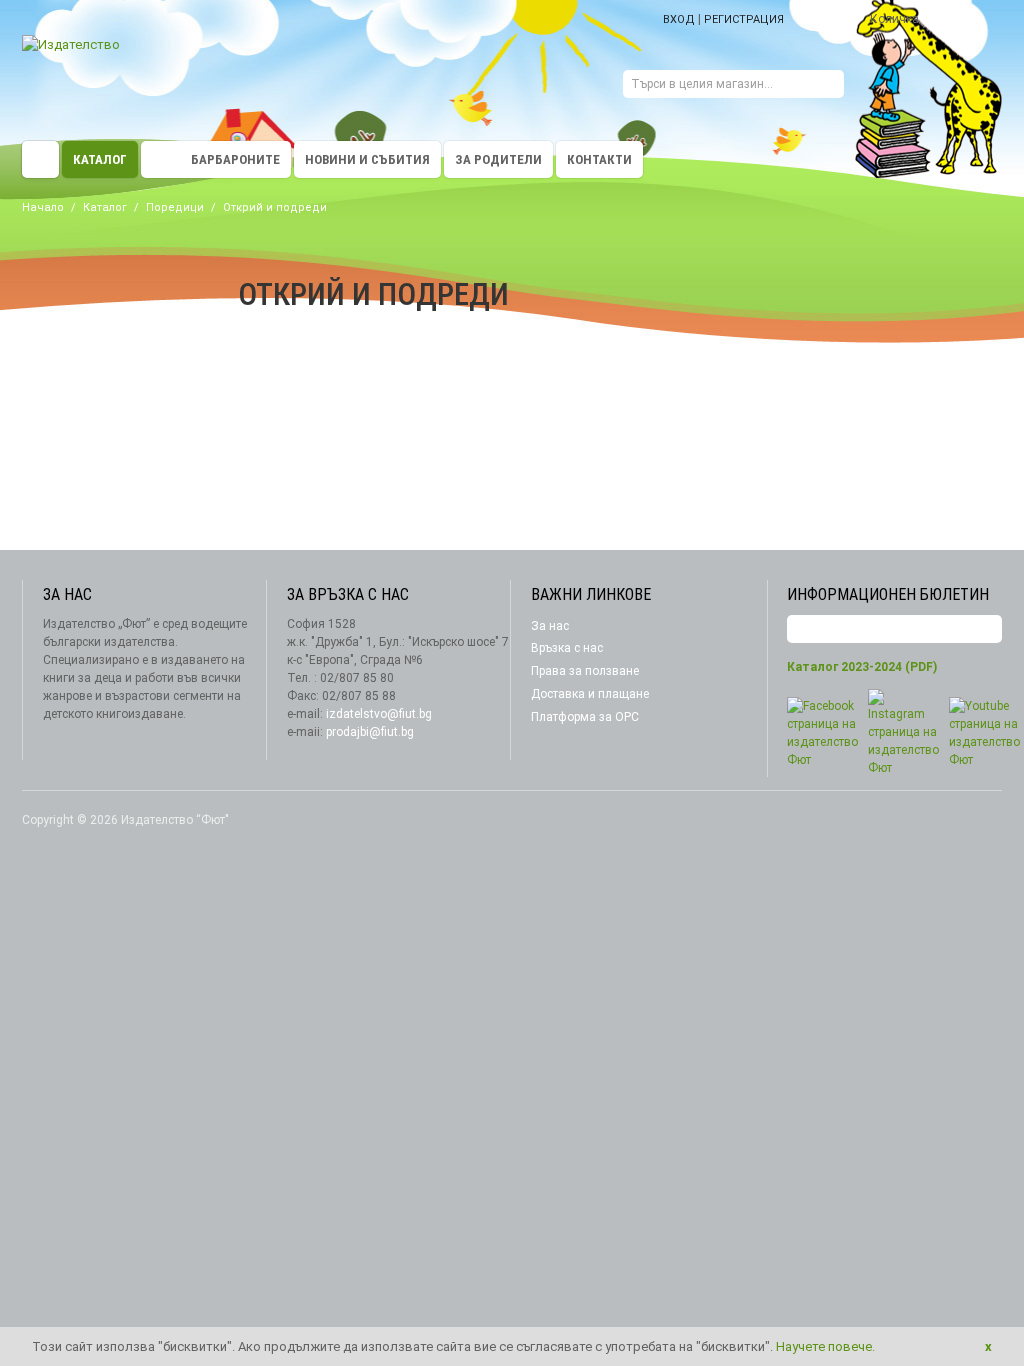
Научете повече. (825, 1346)
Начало (43, 207)
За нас (550, 626)
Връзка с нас (567, 648)
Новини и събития (367, 159)
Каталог (100, 159)
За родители (498, 159)
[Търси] (829, 86)
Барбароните (235, 159)
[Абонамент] (987, 629)
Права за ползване (585, 671)
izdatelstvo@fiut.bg (379, 714)
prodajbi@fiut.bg (370, 732)
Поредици (175, 207)
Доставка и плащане (590, 694)
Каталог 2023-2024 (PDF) (862, 667)
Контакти (599, 159)
